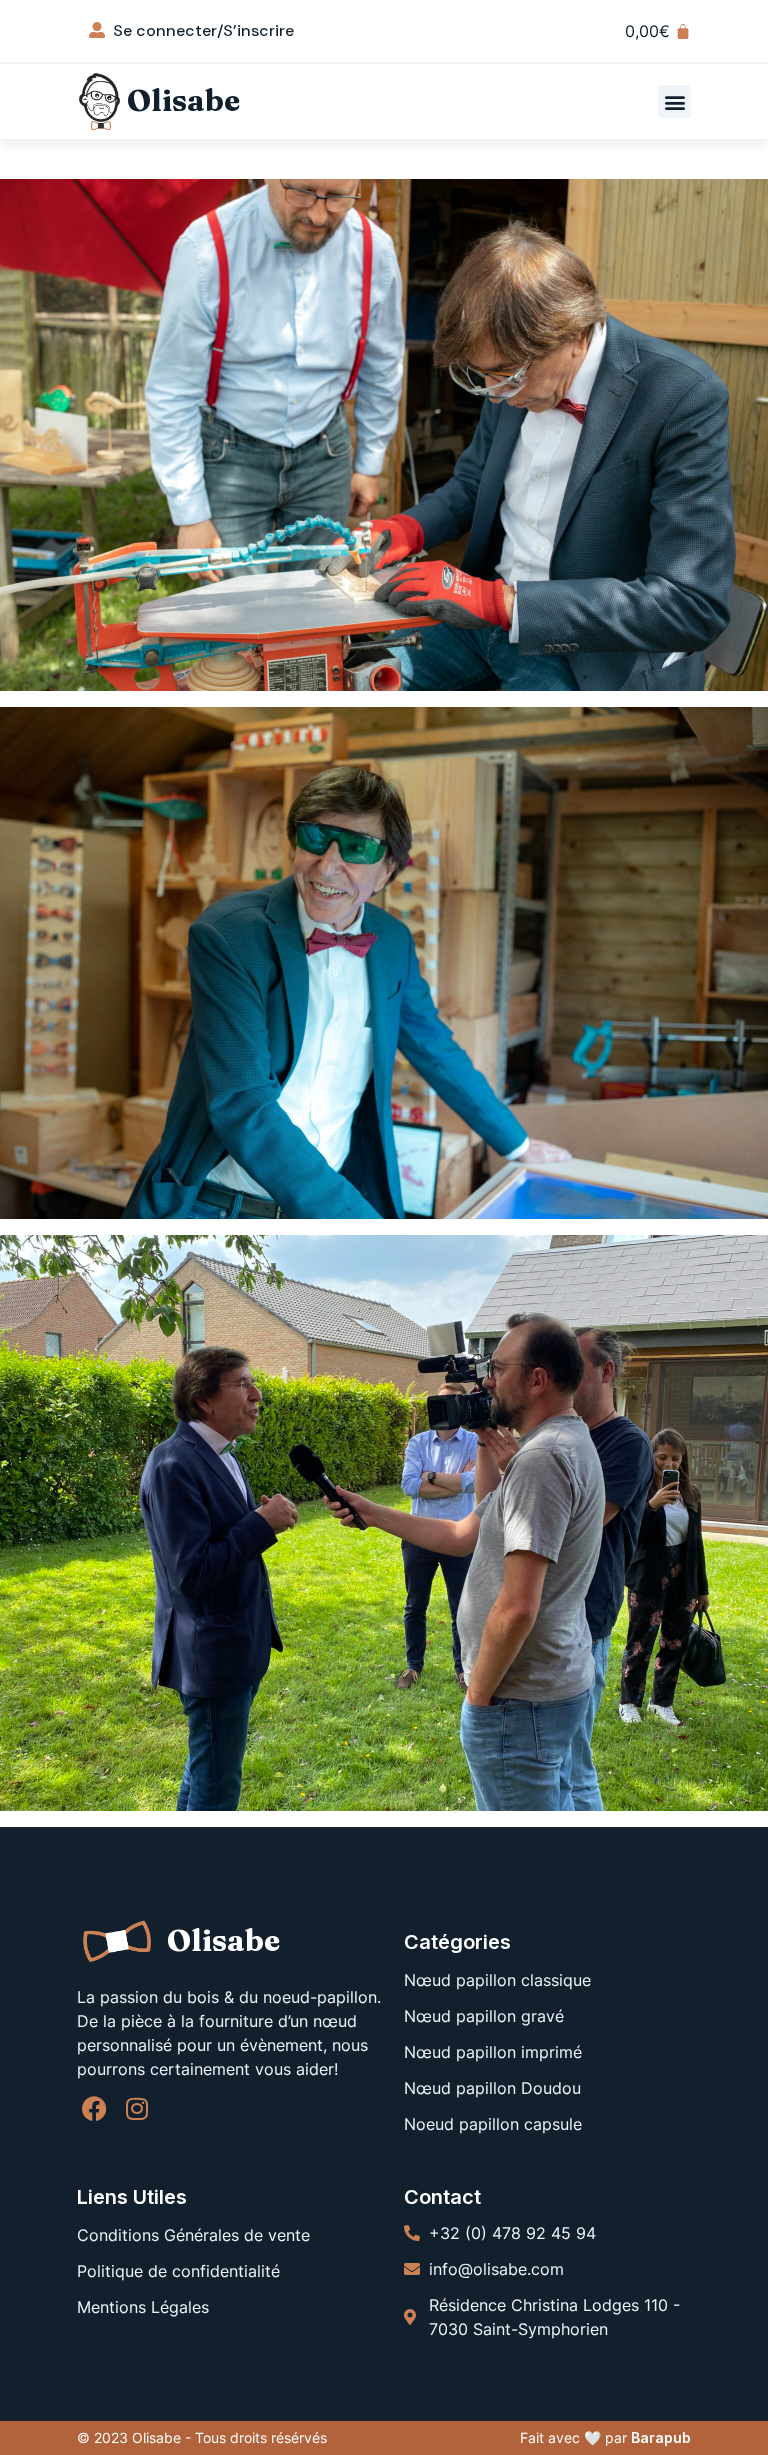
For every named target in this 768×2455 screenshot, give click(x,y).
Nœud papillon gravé (484, 2016)
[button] (674, 101)
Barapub (661, 2437)
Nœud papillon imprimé (493, 2052)
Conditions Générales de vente (193, 2235)
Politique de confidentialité (178, 2271)
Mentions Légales (143, 2307)
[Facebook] (94, 2108)
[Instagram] (137, 2108)
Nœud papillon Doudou (492, 2088)
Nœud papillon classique (497, 1980)
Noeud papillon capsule (493, 2124)
